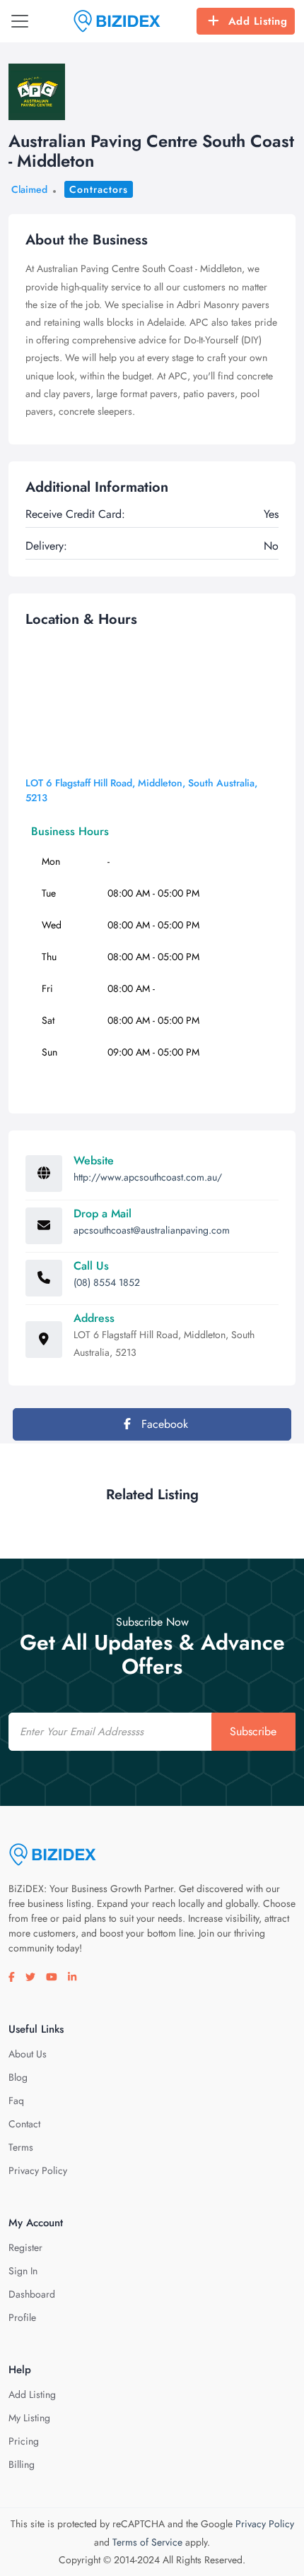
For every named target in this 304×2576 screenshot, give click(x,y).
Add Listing (258, 21)
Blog (18, 2077)
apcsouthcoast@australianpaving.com (152, 1230)
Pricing (24, 2441)
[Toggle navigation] (20, 21)
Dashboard (32, 2294)
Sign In (23, 2271)
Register (25, 2247)
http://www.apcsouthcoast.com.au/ (148, 1177)
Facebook (163, 1424)
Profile (22, 2317)
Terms (21, 2147)
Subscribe (253, 1731)
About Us (28, 2054)
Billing (22, 2464)
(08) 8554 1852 (107, 1282)
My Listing (29, 2418)
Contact (24, 2124)
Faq (16, 2101)
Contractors (99, 189)
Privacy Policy (38, 2170)
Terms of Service (147, 2542)
